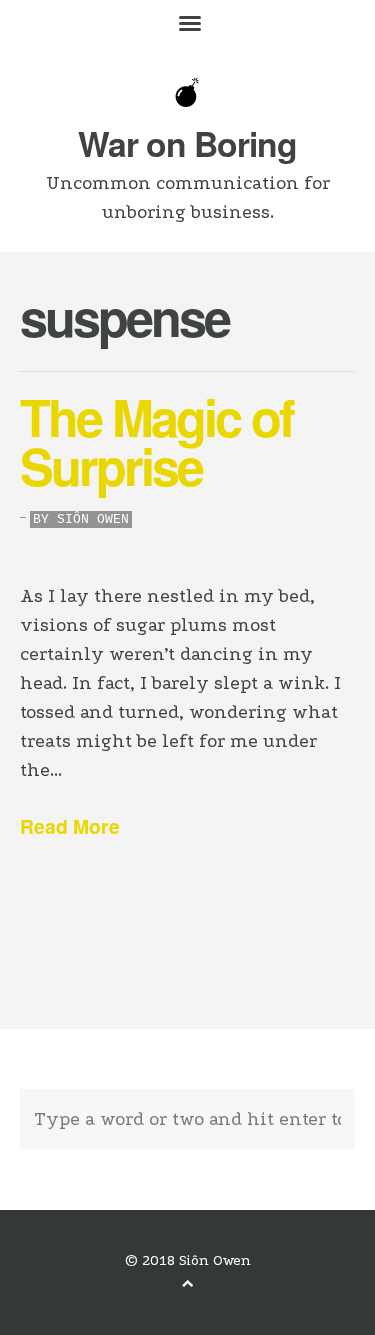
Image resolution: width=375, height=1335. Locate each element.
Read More (70, 826)
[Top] (188, 1283)
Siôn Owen (93, 519)
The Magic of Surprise (156, 440)
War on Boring (187, 143)
